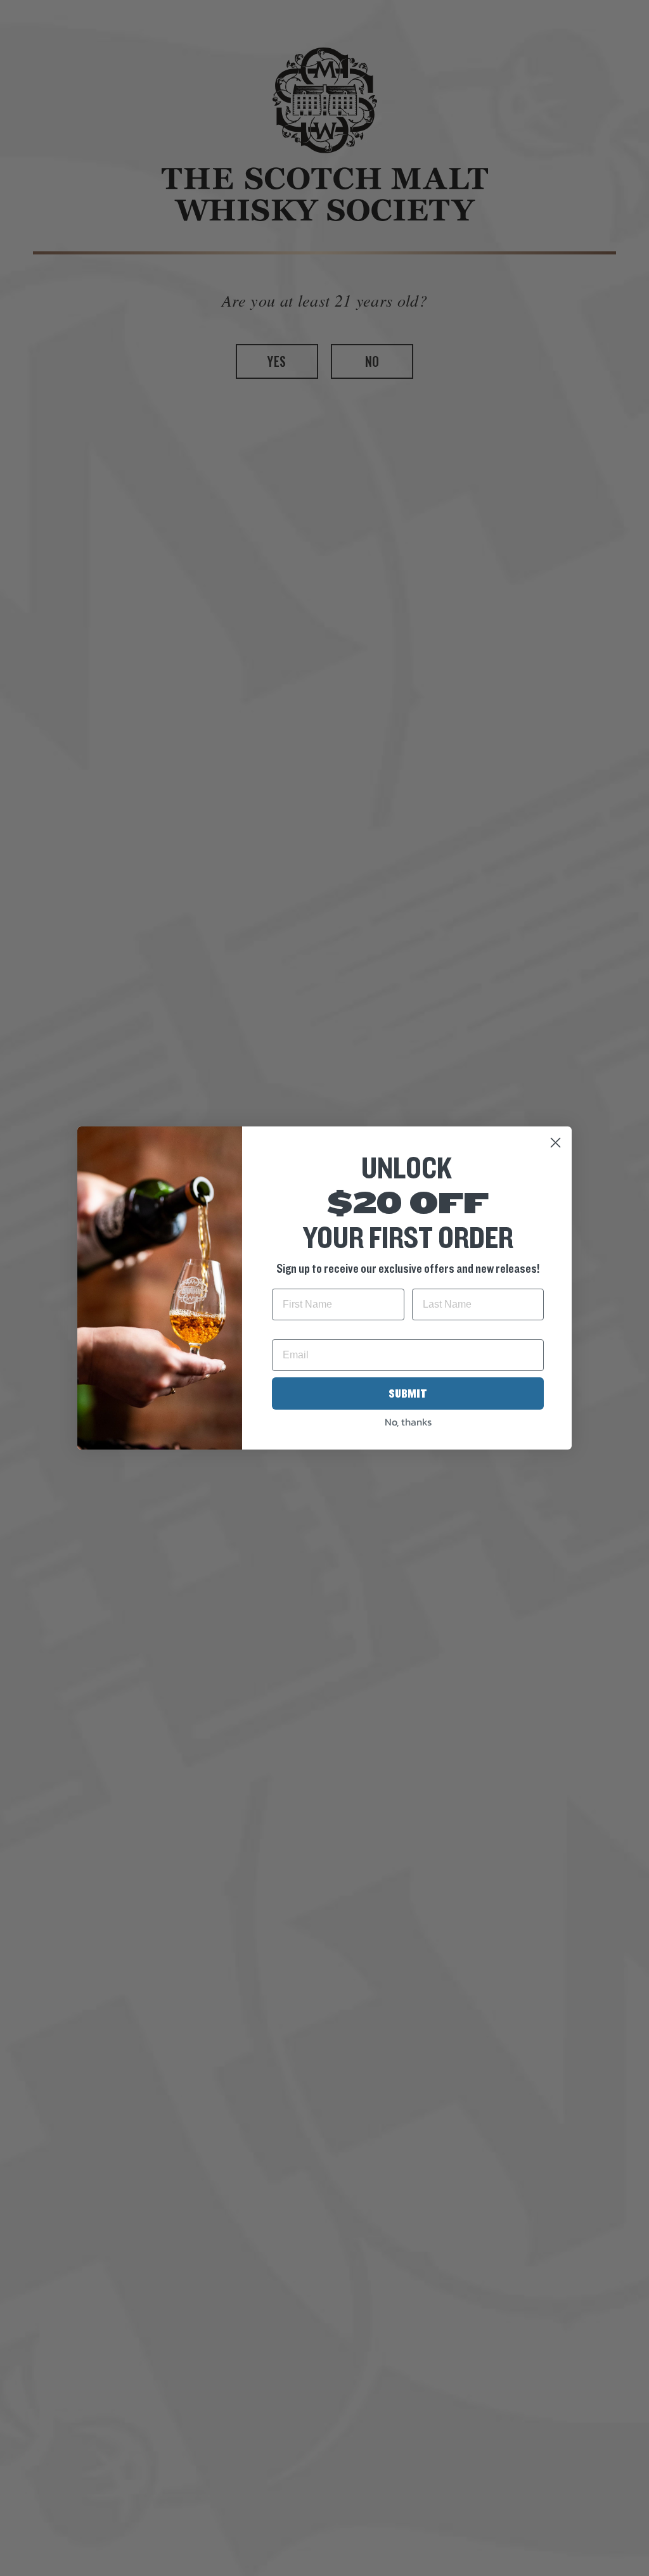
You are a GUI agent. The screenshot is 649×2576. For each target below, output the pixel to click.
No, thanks (408, 1422)
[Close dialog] (556, 1143)
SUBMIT (408, 1394)
